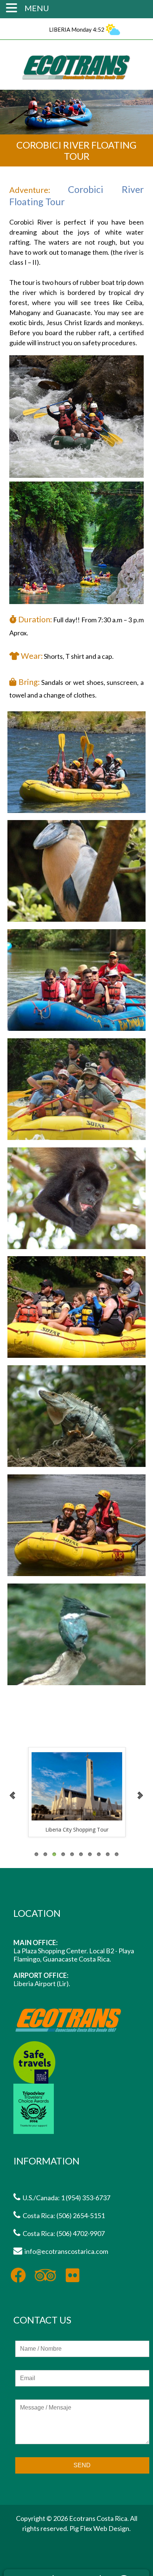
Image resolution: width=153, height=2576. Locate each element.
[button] (13, 7)
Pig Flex (81, 2528)
